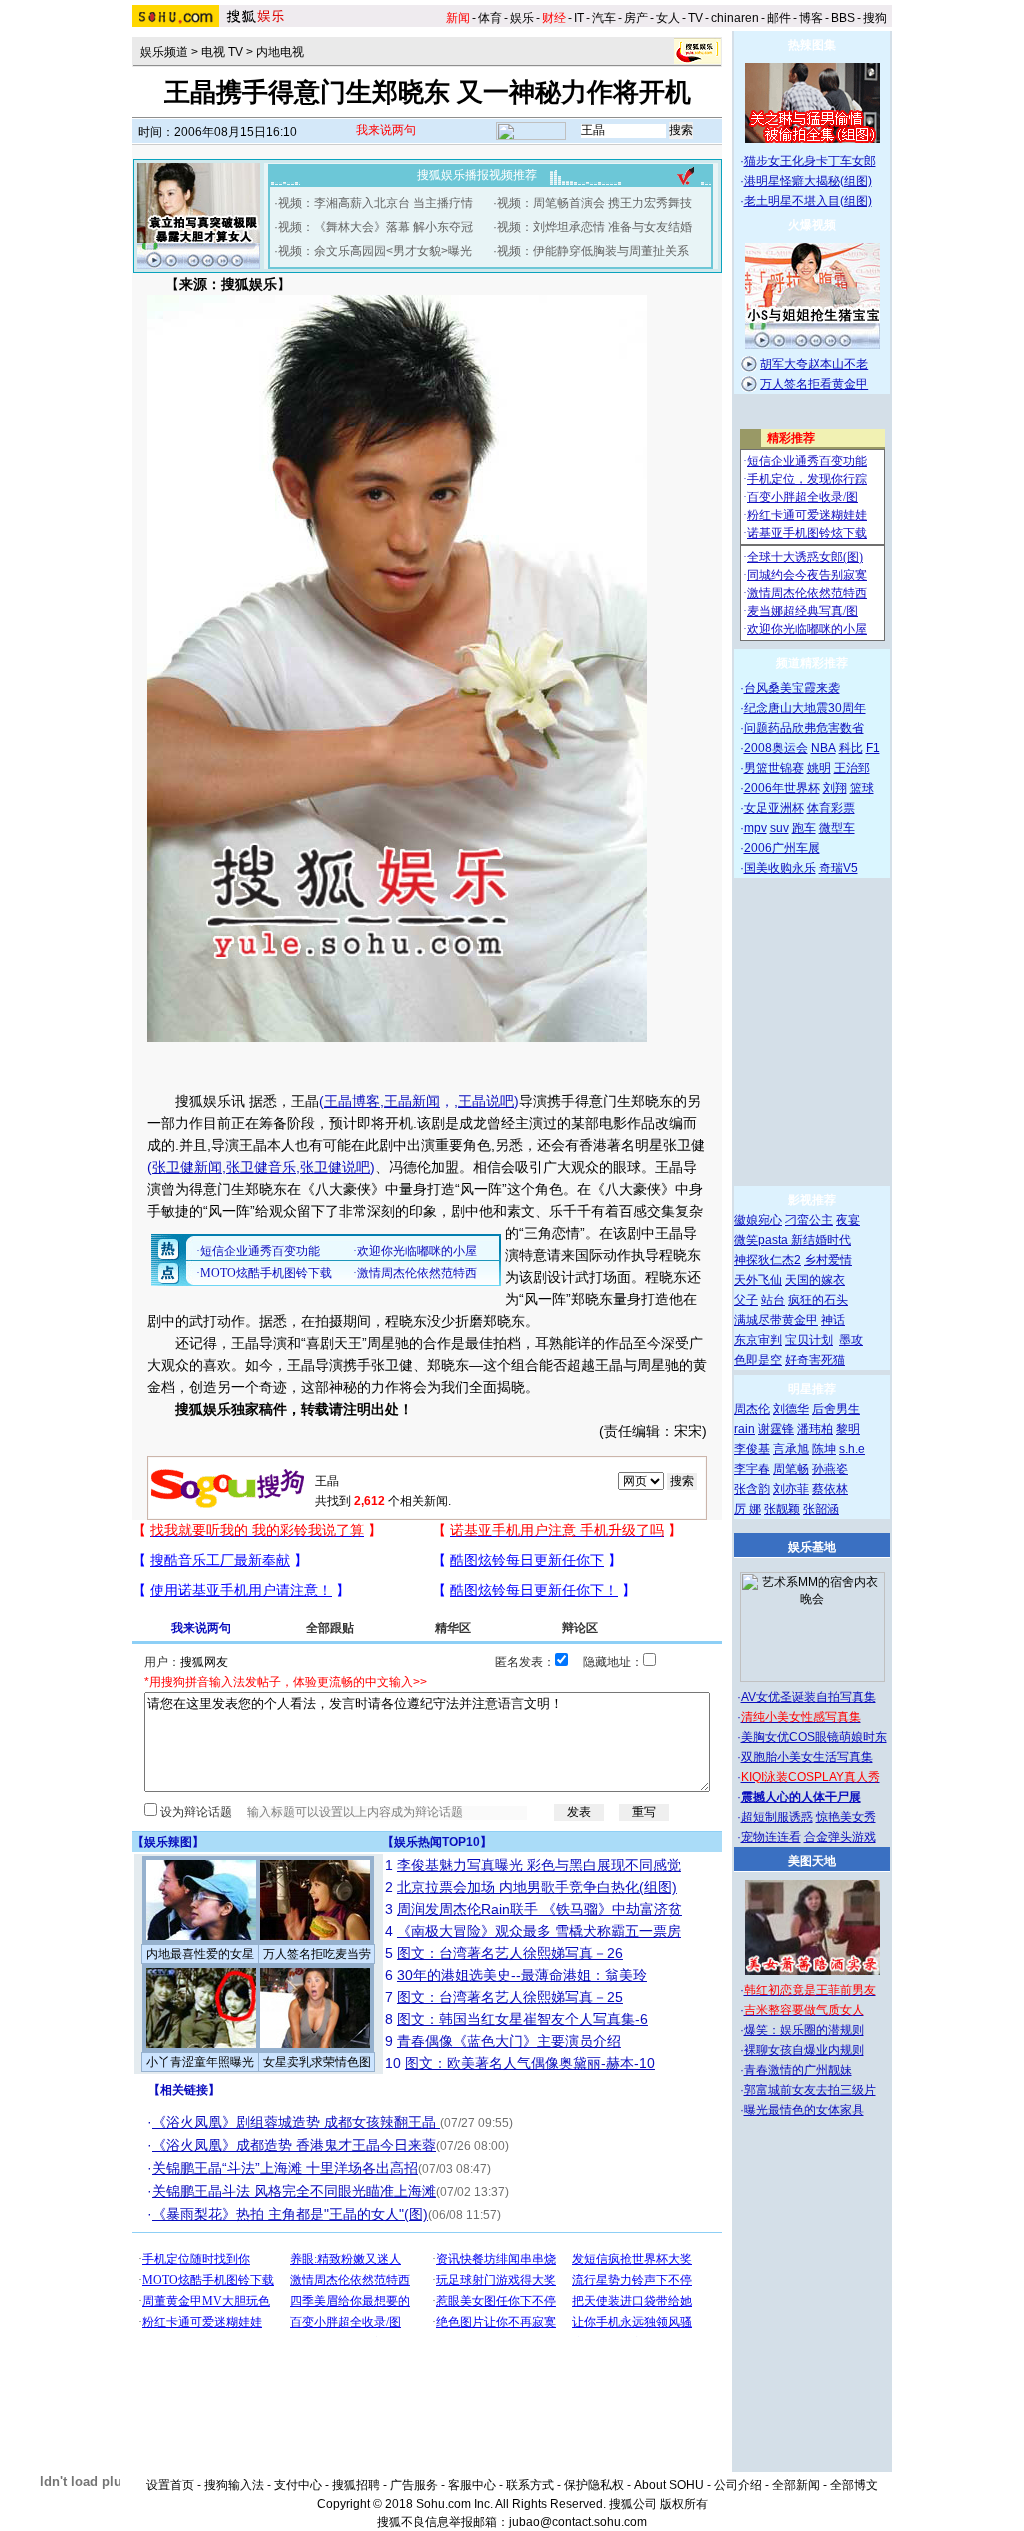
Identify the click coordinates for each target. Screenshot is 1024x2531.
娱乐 (522, 18)
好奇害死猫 (815, 1360)
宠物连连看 (771, 1837)
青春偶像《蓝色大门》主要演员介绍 (509, 2041)
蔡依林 (830, 1489)
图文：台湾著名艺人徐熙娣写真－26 (510, 1953)
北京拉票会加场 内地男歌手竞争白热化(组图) (537, 1887)
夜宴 (848, 1220)
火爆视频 (812, 225)
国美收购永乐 (780, 868)
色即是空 (758, 1360)
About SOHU (669, 2485)
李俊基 (752, 1449)
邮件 (779, 18)
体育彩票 (831, 808)
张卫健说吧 (335, 1167)
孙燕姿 (830, 1469)
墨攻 (851, 1340)
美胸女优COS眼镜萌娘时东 (814, 1737)
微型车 (837, 828)
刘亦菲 (791, 1489)
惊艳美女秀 (846, 1817)
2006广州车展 (782, 848)
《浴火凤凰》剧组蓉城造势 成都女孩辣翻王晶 (296, 2122)
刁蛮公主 (809, 1220)
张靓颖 (782, 1509)
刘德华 (791, 1409)
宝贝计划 (809, 1340)
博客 (811, 18)
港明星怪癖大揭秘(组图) (808, 181)
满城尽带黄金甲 (776, 1320)
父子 (746, 1300)
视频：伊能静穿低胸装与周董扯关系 (593, 251)
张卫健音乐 (261, 1167)
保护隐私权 (594, 2485)
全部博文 (854, 2485)
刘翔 (835, 788)
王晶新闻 (412, 1101)
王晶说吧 (486, 1101)
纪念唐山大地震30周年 (805, 708)
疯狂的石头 (818, 1300)
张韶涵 (821, 1509)
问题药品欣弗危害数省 (804, 728)
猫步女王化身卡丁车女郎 (810, 161)
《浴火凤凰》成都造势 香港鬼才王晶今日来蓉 (294, 2145)
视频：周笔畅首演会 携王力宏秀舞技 (594, 203)
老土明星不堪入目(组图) (808, 201)
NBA (823, 748)
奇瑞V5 (838, 868)
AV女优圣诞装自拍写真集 (808, 1697)
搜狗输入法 (234, 2485)
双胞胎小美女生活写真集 (807, 1757)
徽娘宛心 (758, 1220)
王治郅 (852, 768)
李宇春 (752, 1469)
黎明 (848, 1429)
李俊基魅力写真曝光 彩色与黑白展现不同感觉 (539, 1865)
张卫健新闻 (187, 1167)
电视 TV (222, 52)
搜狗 (875, 18)
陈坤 (824, 1449)
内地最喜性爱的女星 (200, 1954)
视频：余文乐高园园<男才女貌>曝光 (375, 251)
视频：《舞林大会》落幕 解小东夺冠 (375, 227)
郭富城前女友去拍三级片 (810, 2090)
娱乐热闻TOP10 (437, 1842)
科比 (851, 748)
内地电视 (280, 52)
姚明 (819, 768)
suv (779, 828)
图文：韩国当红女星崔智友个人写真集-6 (522, 2019)
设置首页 (170, 2485)
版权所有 (684, 2504)
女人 (668, 18)
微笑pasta (762, 1240)
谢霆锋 (776, 1429)
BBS (843, 18)
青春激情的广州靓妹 (798, 2070)
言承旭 (791, 1449)
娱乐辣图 (168, 1842)
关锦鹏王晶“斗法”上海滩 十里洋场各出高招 (285, 2168)
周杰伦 (752, 1409)
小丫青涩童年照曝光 (200, 2062)
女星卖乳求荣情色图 (317, 2062)
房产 (636, 18)
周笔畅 (791, 1469)
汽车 (604, 18)
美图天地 (812, 1861)
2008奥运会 (776, 748)
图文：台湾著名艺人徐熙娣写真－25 (510, 1997)
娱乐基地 (812, 1547)
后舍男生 (836, 1409)
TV (695, 18)
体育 (490, 18)
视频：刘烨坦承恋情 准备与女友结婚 (594, 227)
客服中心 (472, 2485)
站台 (773, 1300)
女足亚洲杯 (774, 808)
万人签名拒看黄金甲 (814, 384)
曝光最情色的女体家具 (804, 2110)
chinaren (735, 18)
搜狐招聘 (356, 2485)
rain (744, 1429)
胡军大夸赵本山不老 (814, 364)
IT (579, 18)
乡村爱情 (828, 1260)
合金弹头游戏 (840, 1837)
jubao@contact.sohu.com (578, 2522)
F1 (873, 748)
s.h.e (852, 1449)
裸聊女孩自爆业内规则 (804, 2050)
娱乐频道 (164, 52)
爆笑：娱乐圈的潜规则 (804, 2030)
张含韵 (752, 1489)
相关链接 (184, 2090)
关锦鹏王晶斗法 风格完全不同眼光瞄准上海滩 (294, 2191)
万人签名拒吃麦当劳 (317, 1954)
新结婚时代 (821, 1240)
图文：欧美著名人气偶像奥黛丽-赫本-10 (530, 2063)
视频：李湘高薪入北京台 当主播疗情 (375, 203)
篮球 (862, 788)
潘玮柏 (815, 1429)
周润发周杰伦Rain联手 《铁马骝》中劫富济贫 (539, 1909)
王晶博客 (352, 1101)
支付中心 (298, 2485)
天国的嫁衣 (815, 1280)
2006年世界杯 (782, 788)
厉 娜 (747, 1509)
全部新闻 (796, 2485)
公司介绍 (738, 2485)
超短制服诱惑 (777, 1817)
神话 (833, 1320)
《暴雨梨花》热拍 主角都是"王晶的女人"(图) (290, 2214)
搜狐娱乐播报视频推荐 (477, 175)
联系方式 (530, 2485)
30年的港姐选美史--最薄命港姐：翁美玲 (522, 1975)
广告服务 (414, 2485)
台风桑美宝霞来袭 (792, 688)
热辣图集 (812, 45)
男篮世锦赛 (774, 768)
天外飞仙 (758, 1280)
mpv (755, 828)
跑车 (804, 828)
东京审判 (758, 1340)
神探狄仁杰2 (767, 1260)
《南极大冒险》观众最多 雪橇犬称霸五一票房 (539, 1931)
